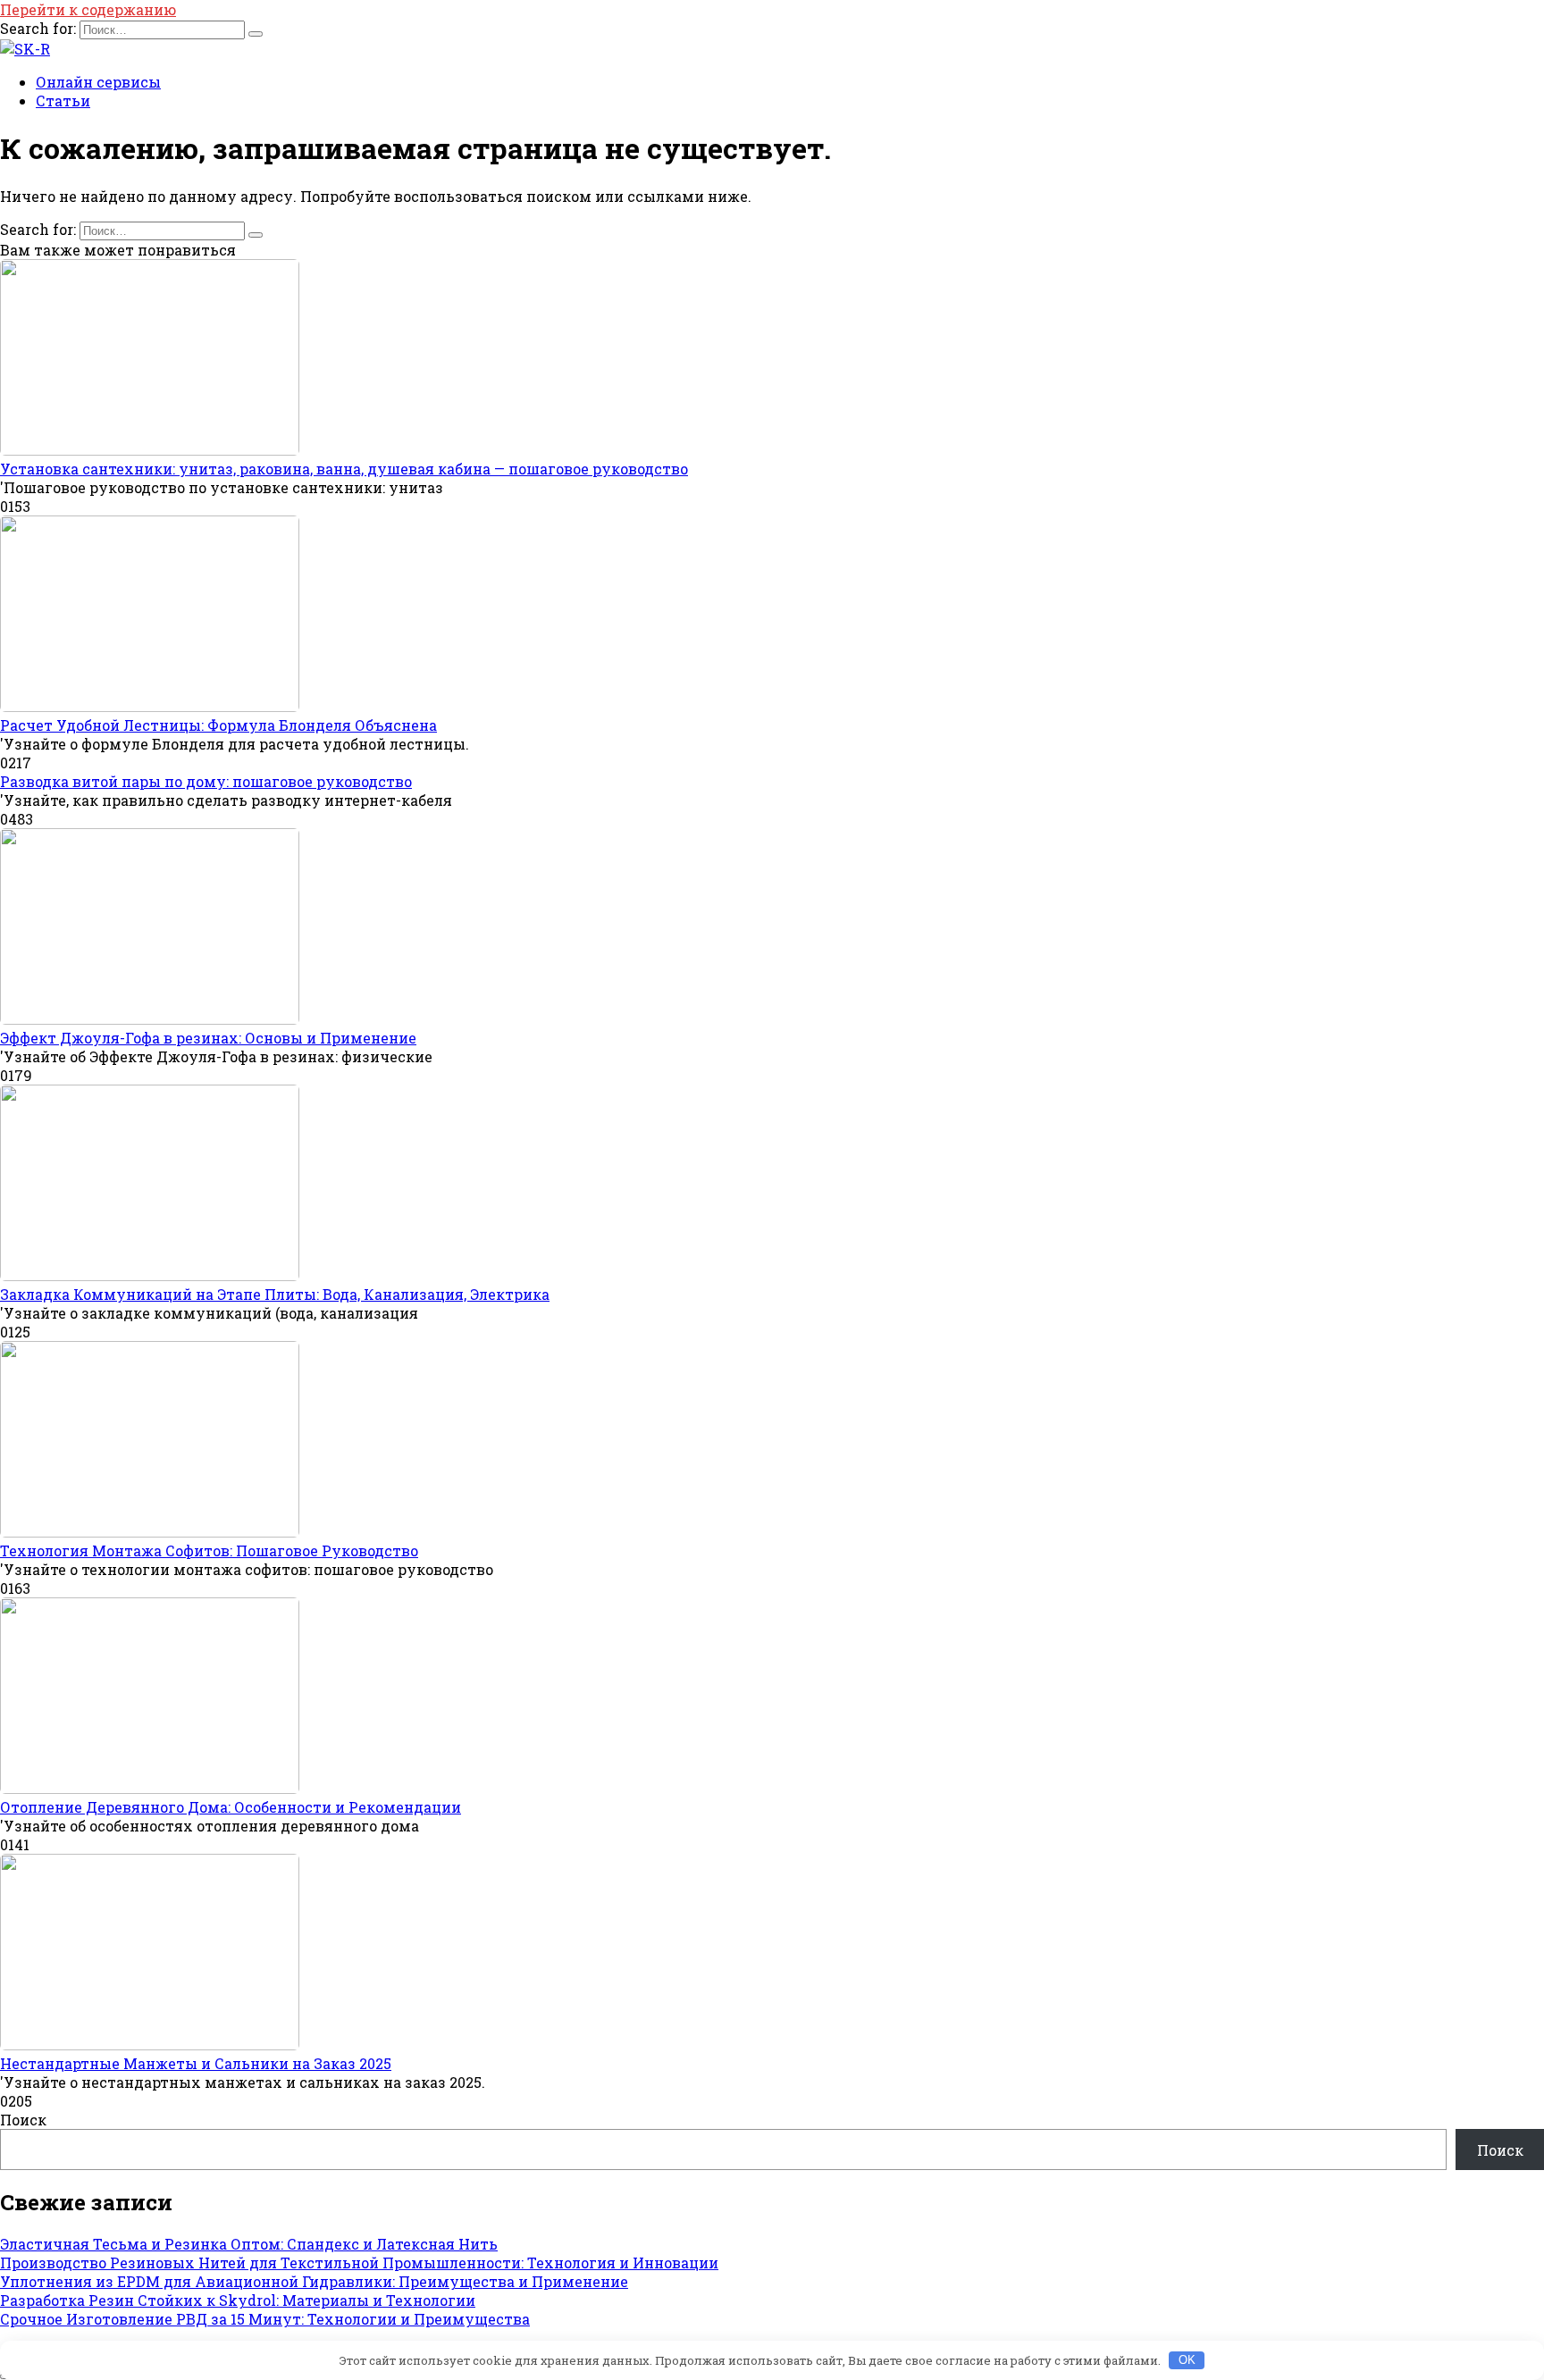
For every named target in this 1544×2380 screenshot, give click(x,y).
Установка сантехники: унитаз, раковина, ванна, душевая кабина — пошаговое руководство (344, 469)
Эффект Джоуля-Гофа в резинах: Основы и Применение (208, 1038)
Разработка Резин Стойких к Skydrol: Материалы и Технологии (238, 2300)
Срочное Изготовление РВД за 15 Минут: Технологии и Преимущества (265, 2319)
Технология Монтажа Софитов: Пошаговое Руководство (209, 1550)
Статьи (63, 101)
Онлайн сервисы (98, 82)
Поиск (23, 2120)
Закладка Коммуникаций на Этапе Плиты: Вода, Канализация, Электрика (275, 1294)
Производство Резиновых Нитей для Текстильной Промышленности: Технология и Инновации (359, 2263)
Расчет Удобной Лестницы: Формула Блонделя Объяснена (218, 725)
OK (1187, 2360)
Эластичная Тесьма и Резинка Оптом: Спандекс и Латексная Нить (249, 2244)
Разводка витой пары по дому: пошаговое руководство (206, 781)
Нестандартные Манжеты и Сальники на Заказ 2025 (196, 2063)
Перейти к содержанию (88, 9)
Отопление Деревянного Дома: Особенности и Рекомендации (231, 1807)
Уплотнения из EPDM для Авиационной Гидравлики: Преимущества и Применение (314, 2281)
